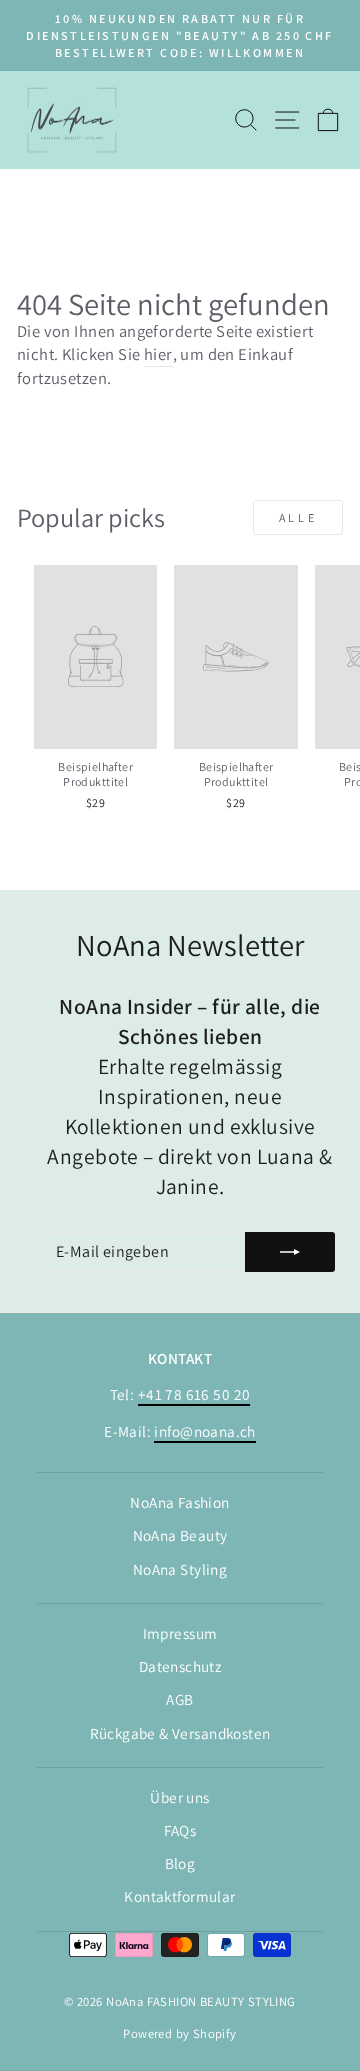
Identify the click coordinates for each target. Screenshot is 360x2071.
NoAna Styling (180, 1569)
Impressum (180, 1633)
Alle (298, 517)
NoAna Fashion (179, 1502)
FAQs (180, 1830)
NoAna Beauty (180, 1535)
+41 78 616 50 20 (194, 1394)
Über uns (179, 1797)
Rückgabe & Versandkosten (180, 1733)
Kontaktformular (179, 1896)
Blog (180, 1863)
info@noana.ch (204, 1431)
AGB (179, 1699)
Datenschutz (180, 1666)
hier (158, 354)
